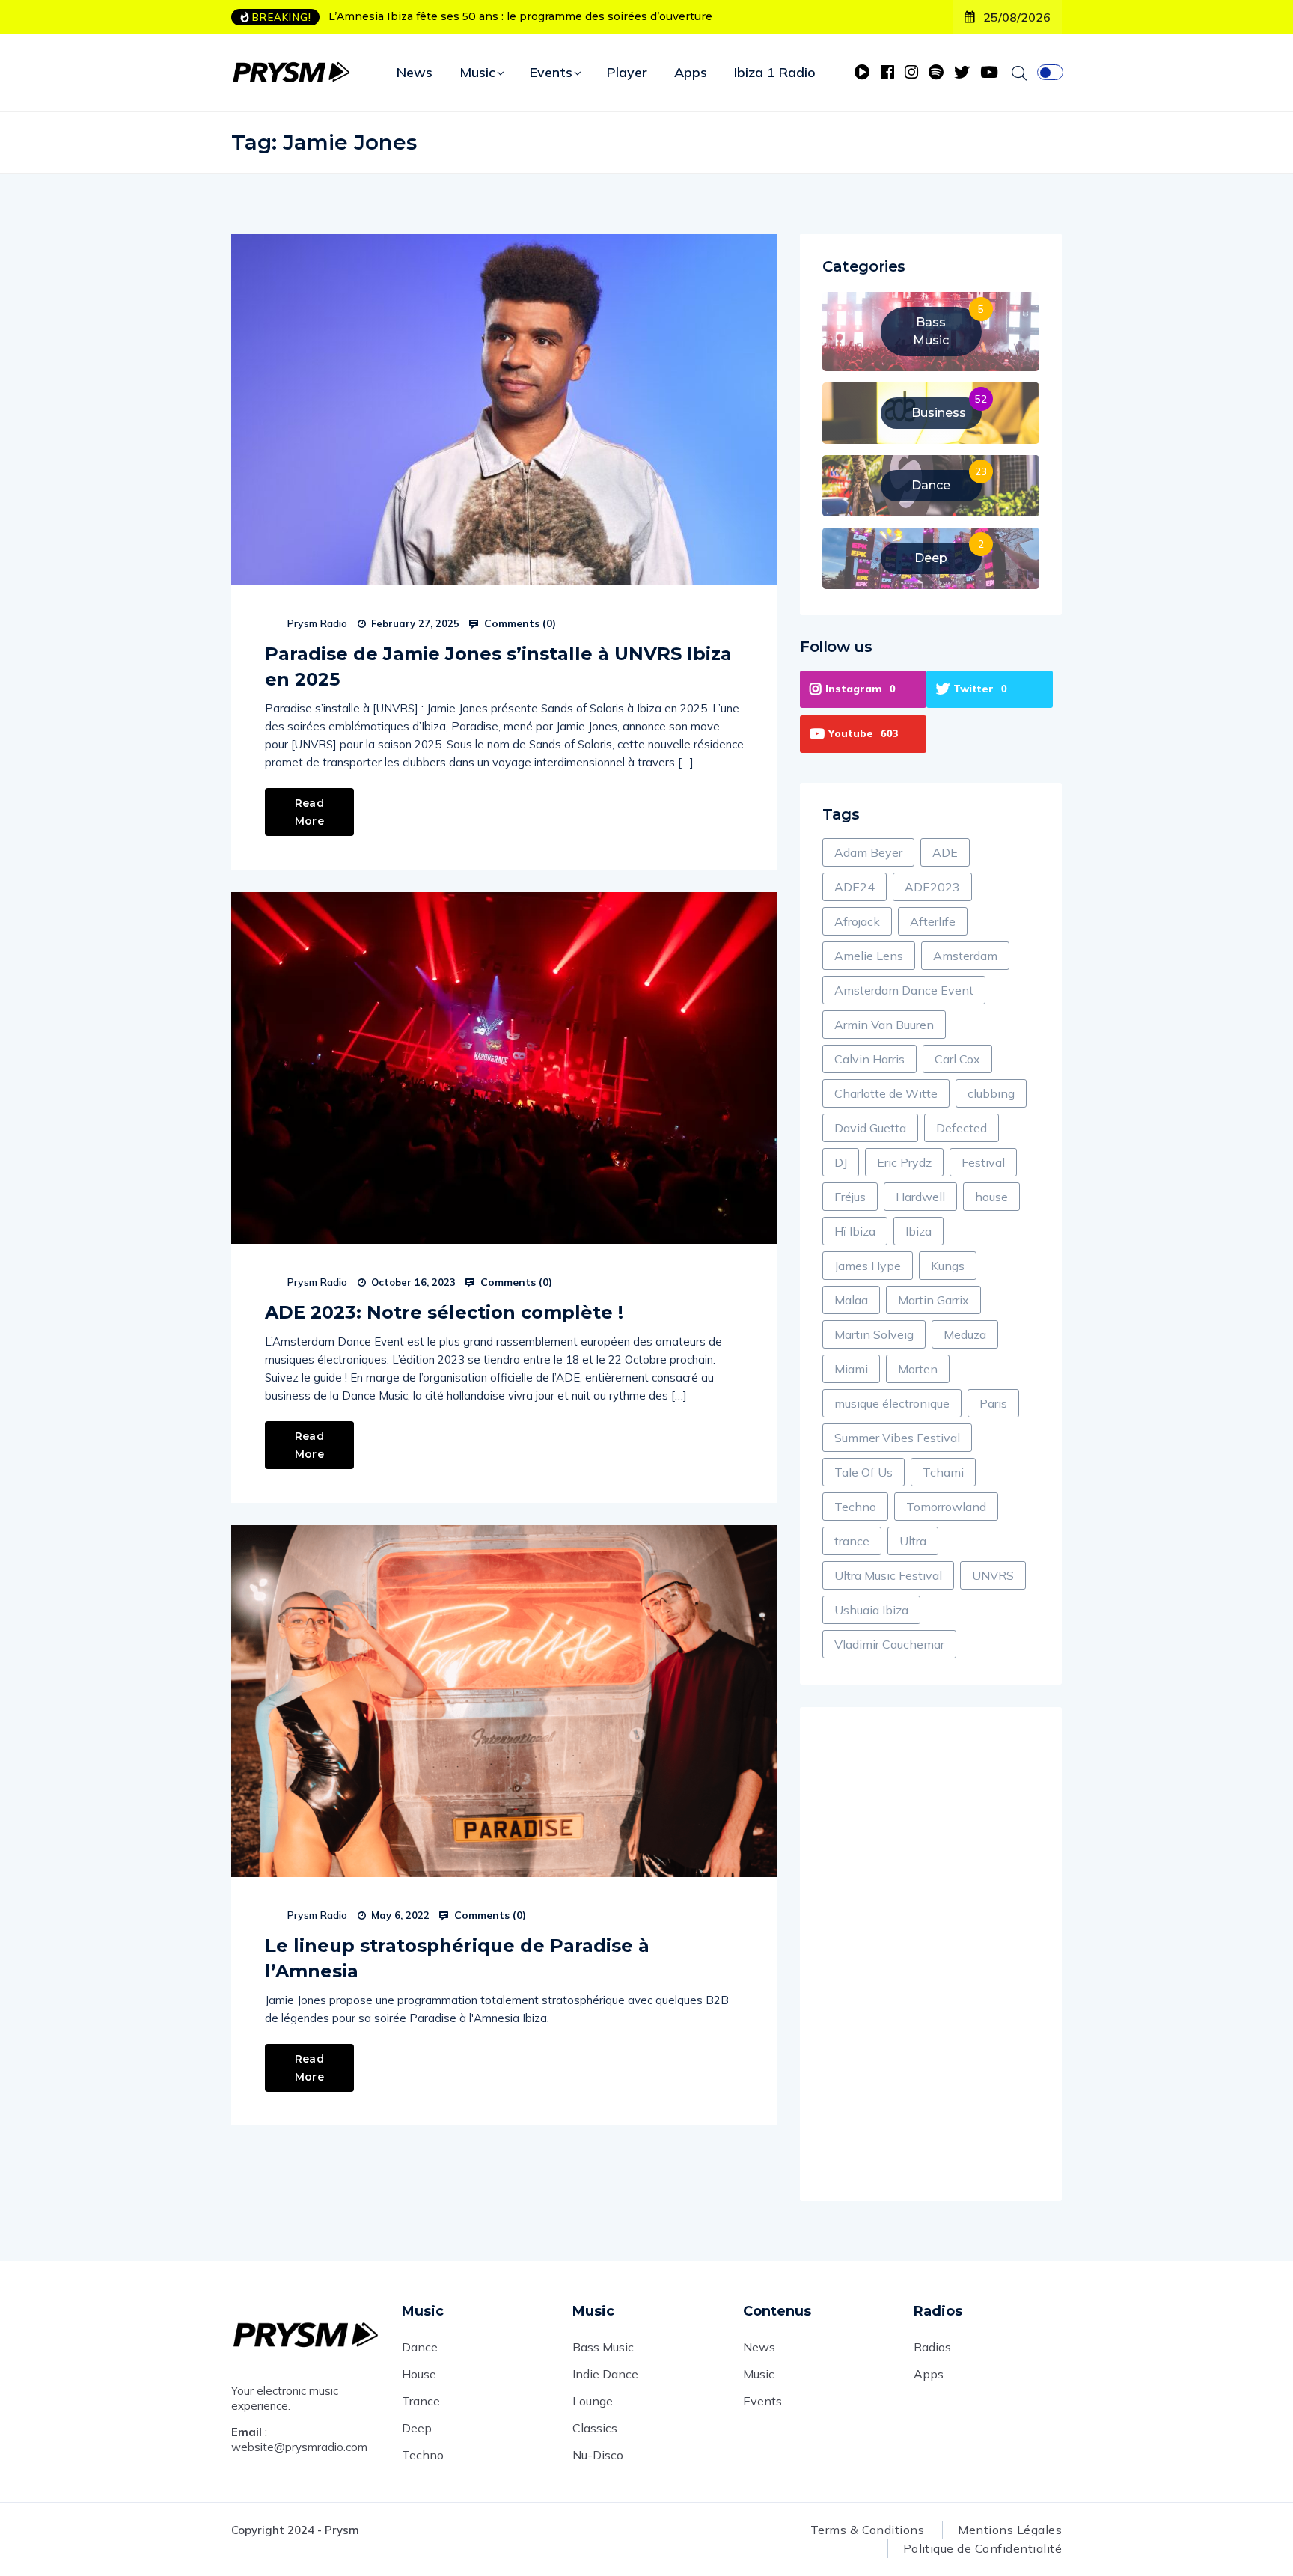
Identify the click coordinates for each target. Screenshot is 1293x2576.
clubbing (991, 1093)
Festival (983, 1162)
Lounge (593, 2401)
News (415, 72)
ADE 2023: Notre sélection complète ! (444, 1312)
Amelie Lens (869, 956)
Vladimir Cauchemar (889, 1644)
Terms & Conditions (868, 2530)
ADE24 (855, 887)
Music (477, 72)
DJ (841, 1162)
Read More (309, 812)
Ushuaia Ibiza (871, 1610)
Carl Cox (957, 1059)
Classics (595, 2428)
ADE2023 (932, 887)
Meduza (965, 1334)
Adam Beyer (868, 852)
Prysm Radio (317, 623)
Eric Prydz (904, 1162)
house (991, 1197)
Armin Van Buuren (884, 1025)
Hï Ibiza (855, 1231)
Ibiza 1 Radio (775, 72)
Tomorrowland (946, 1507)
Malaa (851, 1300)
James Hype (868, 1266)
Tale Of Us (863, 1472)
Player (627, 72)
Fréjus (850, 1197)
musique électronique (892, 1403)
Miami (851, 1369)
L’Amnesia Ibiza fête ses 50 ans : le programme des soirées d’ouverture (520, 16)
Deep (417, 2428)
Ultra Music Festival (888, 1575)
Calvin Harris (869, 1059)
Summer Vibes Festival (897, 1438)
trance (852, 1541)
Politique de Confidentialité (982, 2548)
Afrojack (857, 921)
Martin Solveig (874, 1334)
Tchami (943, 1472)
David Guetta (870, 1128)
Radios (932, 2347)
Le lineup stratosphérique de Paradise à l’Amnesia (457, 1958)
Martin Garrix (933, 1300)
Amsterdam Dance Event (904, 990)
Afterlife (933, 921)
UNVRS (993, 1575)
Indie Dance (605, 2374)
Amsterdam (965, 956)
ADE (945, 852)
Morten (918, 1369)
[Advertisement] (931, 1954)
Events (551, 72)
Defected (962, 1128)
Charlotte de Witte (886, 1093)
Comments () (519, 623)
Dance (420, 2347)
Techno (855, 1507)
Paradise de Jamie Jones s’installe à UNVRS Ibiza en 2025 (498, 666)
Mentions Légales (1010, 2530)
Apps (691, 72)
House (419, 2374)
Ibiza (918, 1231)
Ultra (913, 1541)
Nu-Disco (598, 2455)
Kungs (948, 1266)
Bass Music (603, 2347)
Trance (421, 2401)
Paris (993, 1403)
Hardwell (920, 1197)
